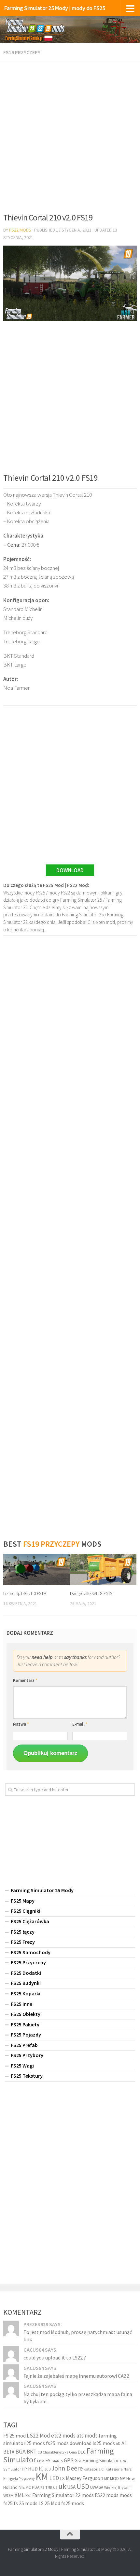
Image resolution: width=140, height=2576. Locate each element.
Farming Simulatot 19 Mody (86, 2549)
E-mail (80, 1724)
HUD (33, 2469)
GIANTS (57, 2461)
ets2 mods (63, 2436)
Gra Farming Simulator (97, 2460)
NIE (22, 2487)
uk (62, 2486)
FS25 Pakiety (25, 2024)
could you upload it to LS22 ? (55, 2358)
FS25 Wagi (22, 2066)
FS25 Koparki (26, 1993)
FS (48, 2460)
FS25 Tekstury (27, 2076)
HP (24, 2469)
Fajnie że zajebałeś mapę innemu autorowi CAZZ (77, 2376)
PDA (36, 2487)
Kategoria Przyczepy (19, 2479)
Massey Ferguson (84, 2478)
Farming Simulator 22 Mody (33, 2549)
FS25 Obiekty (26, 2014)
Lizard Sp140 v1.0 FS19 (25, 1593)
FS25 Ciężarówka (30, 1921)
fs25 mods (73, 2503)
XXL (28, 2496)
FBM (41, 2461)
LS (63, 2478)
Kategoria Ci (94, 2469)
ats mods (87, 2436)
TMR (49, 2487)
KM (42, 2477)
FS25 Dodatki (26, 1973)
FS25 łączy (23, 1932)
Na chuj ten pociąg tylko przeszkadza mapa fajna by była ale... (78, 2397)
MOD (114, 2478)
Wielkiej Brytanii (118, 2487)
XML (20, 2495)
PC (28, 2487)
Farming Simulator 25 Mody (42, 1890)
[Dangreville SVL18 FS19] (103, 1570)
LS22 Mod (38, 2436)
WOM (8, 2495)
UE (55, 2487)
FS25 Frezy (23, 1942)
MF (107, 2479)
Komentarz (25, 1680)
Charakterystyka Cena (60, 2452)
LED (54, 2478)
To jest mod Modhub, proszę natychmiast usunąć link (78, 2336)
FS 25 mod (14, 2436)
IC (41, 2469)
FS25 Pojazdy (26, 2035)
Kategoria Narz (119, 2469)
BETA (9, 2452)
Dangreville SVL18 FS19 (91, 1593)
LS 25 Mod (49, 2503)
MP (123, 2479)
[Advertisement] (70, 135)
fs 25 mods (26, 2503)
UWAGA (97, 2487)
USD (83, 2486)
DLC (82, 2452)
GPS (69, 2460)
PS (42, 2487)
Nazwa (21, 1724)
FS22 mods (107, 2495)
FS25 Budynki (26, 1983)
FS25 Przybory (27, 2055)
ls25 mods (104, 2443)
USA (71, 2487)
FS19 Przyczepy (22, 52)
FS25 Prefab (24, 2045)
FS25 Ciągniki (26, 1911)
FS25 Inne (21, 2004)
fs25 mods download (69, 2443)
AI (124, 2443)
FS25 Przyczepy (28, 1962)
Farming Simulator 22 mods (63, 2495)
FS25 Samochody (31, 1952)
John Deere (67, 2468)
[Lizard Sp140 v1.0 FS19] (36, 1570)
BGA (21, 2451)
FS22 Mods (20, 230)
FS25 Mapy (23, 1901)
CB (40, 2452)
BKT (32, 2452)
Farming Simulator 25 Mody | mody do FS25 (55, 8)
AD (118, 2443)
